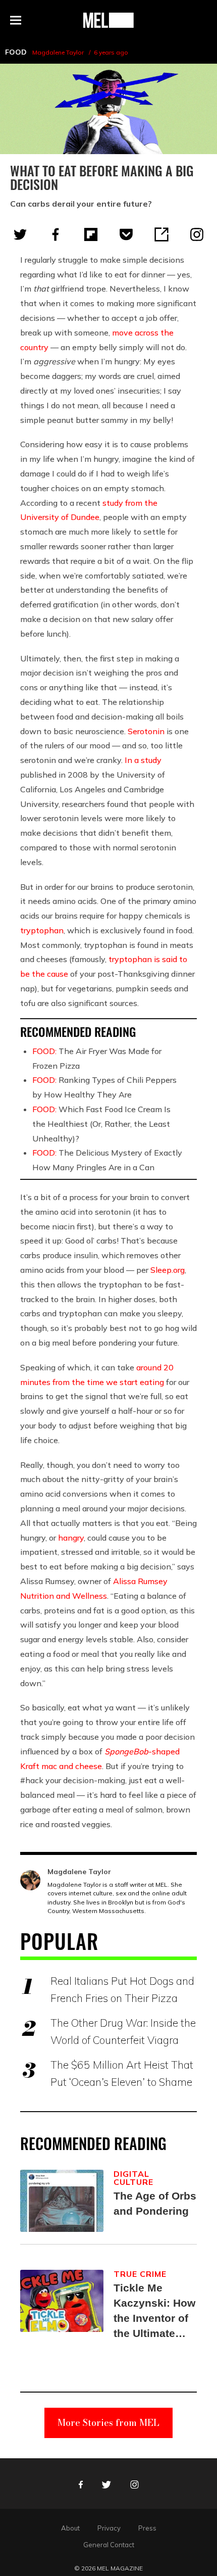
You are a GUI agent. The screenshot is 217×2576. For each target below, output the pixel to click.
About (70, 2528)
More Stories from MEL (108, 2423)
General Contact (109, 2545)
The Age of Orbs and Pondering (155, 2203)
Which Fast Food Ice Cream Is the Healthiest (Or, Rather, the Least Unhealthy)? (101, 1124)
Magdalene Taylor (58, 52)
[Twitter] (20, 234)
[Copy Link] (161, 234)
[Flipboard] (91, 234)
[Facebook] (56, 234)
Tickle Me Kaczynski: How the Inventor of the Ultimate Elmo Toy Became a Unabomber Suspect (154, 2311)
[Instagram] (197, 234)
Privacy (109, 2528)
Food (16, 52)
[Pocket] (126, 234)
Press (147, 2528)
